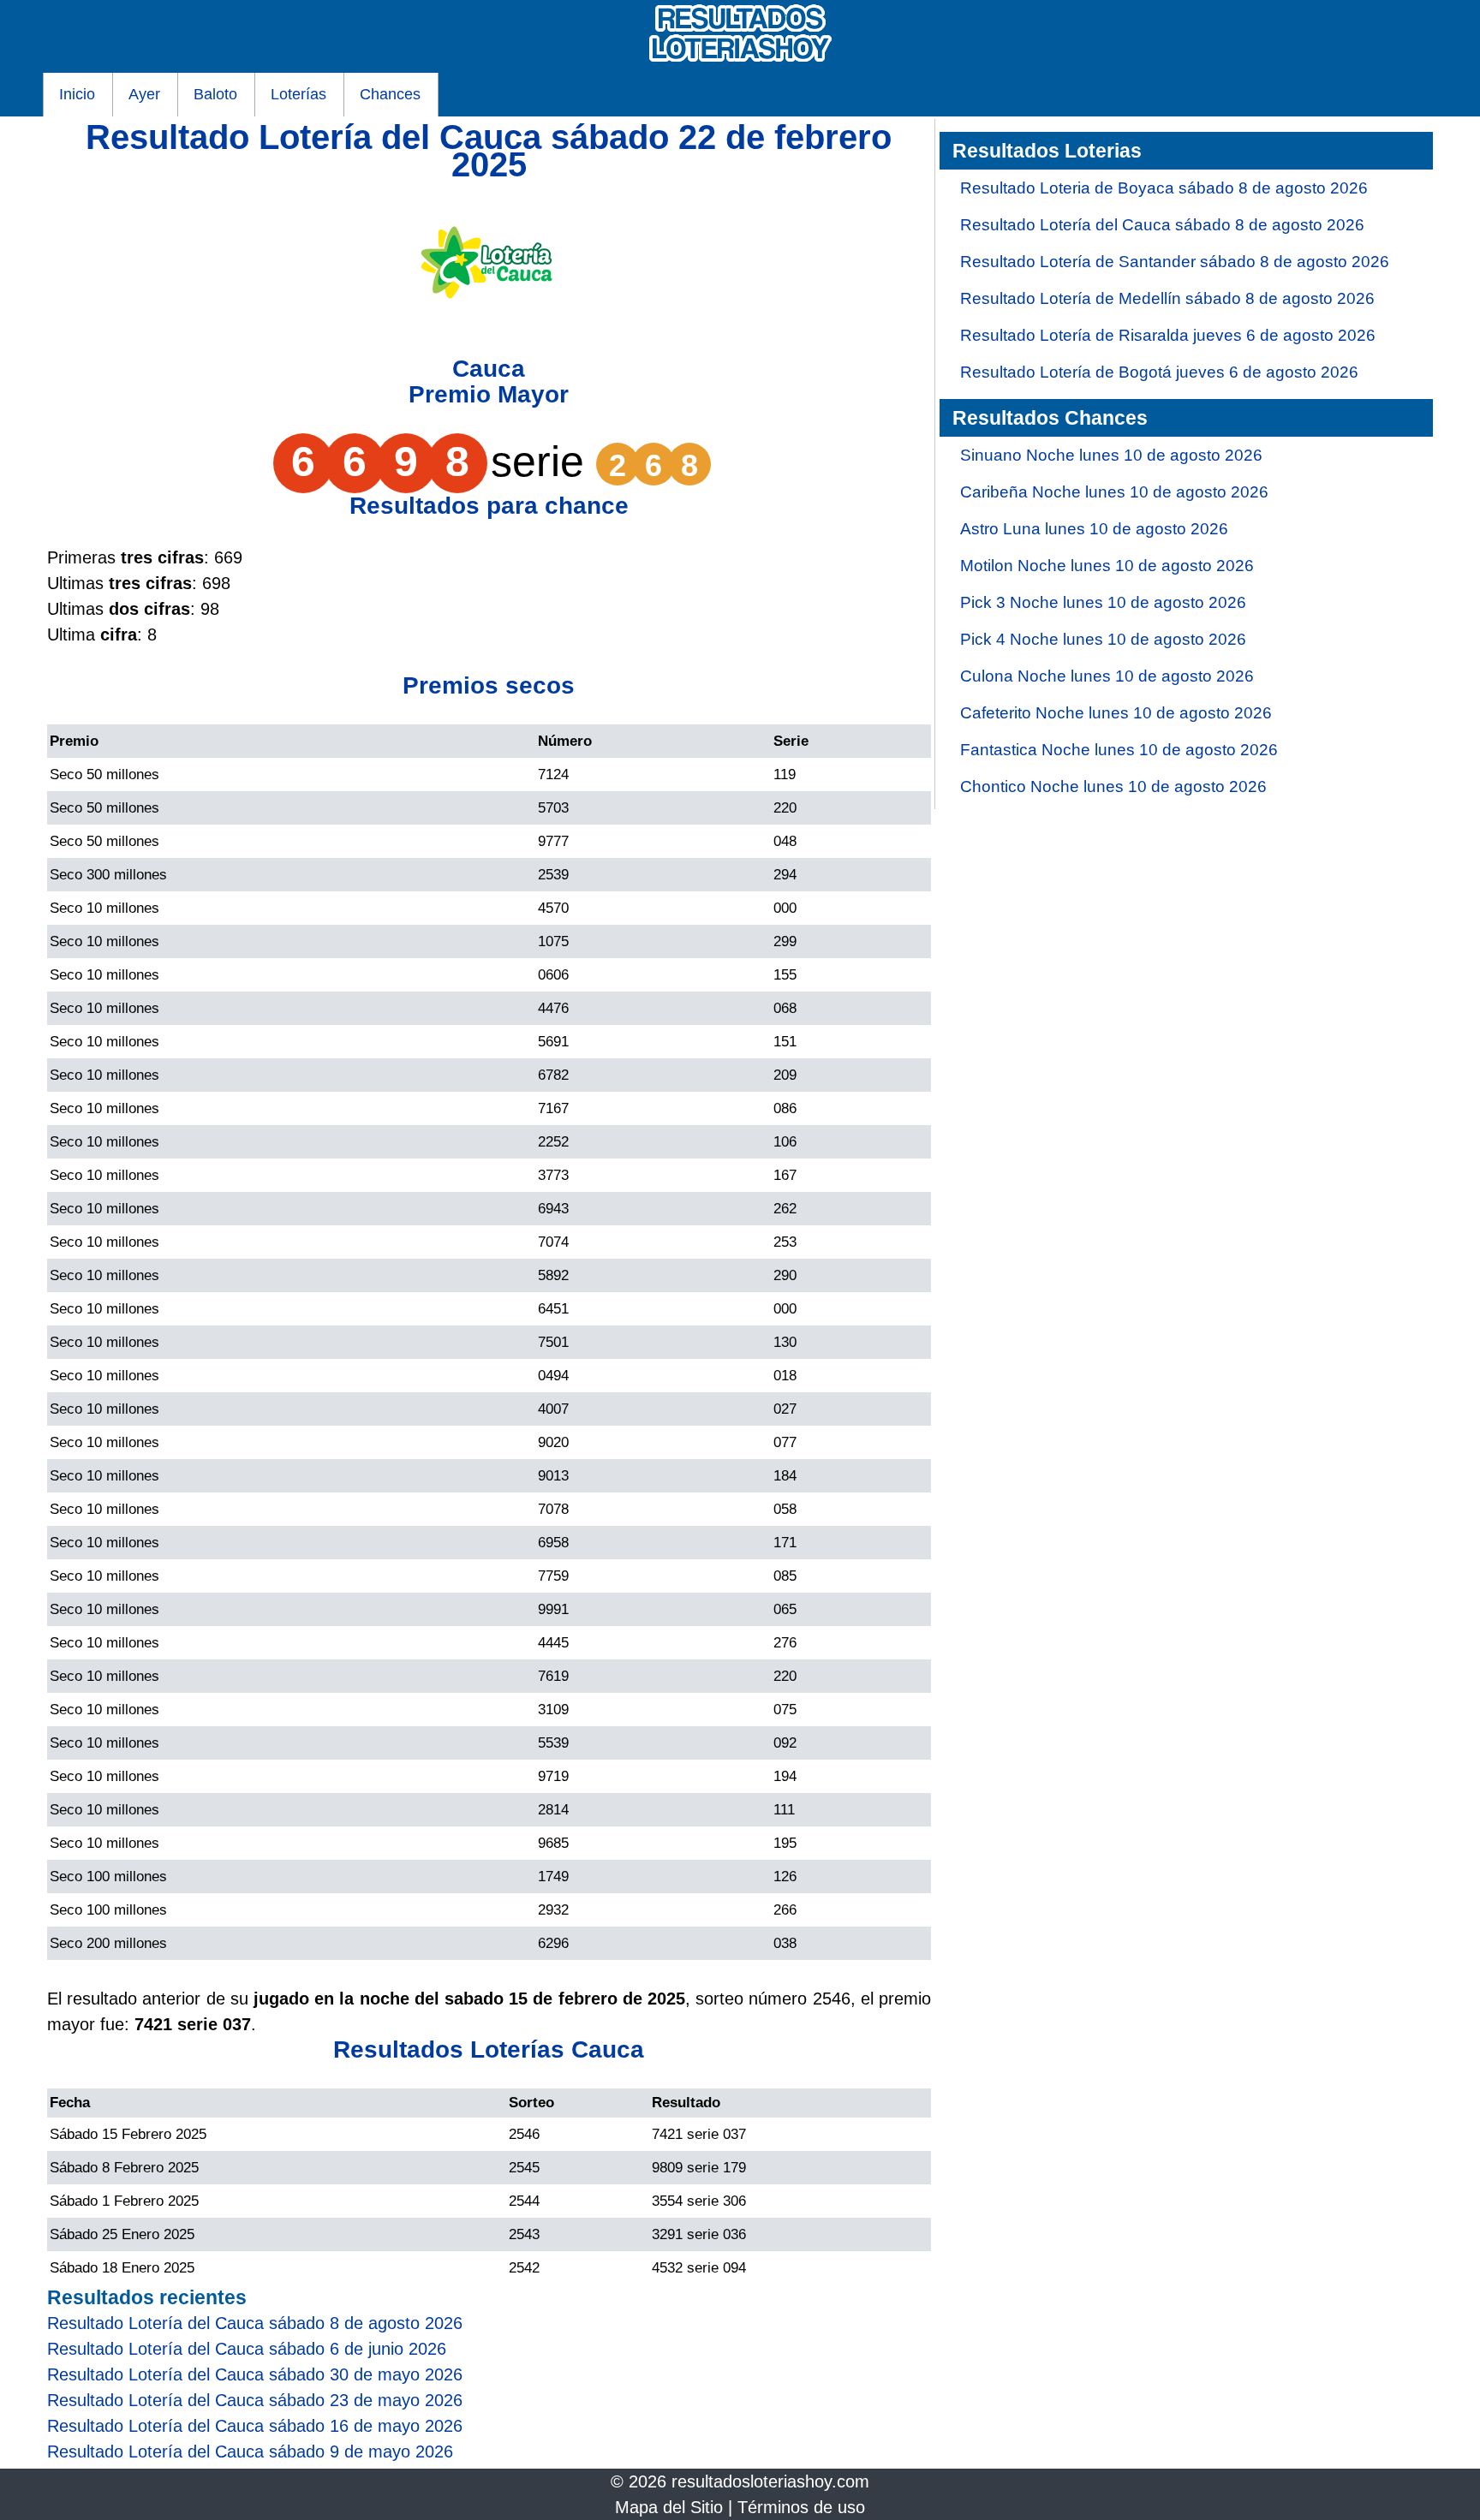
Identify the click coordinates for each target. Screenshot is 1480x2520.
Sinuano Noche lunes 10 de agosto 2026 (1111, 455)
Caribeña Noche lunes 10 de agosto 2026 (1114, 492)
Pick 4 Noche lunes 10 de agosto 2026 (1103, 639)
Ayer (144, 94)
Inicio (77, 94)
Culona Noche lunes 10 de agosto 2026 (1107, 676)
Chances (390, 94)
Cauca (489, 369)
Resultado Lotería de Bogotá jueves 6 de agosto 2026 (1159, 372)
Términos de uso (801, 2507)
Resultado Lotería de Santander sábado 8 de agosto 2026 (1175, 262)
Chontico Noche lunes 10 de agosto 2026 (1113, 786)
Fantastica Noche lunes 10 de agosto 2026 (1119, 750)
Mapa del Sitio (669, 2507)
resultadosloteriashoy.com (770, 2481)
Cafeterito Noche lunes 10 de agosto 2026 (1116, 713)
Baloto (215, 94)
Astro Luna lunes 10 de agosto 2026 (1094, 529)
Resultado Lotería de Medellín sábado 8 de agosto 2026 (1167, 298)
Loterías (298, 94)
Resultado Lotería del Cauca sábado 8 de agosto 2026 (1162, 225)
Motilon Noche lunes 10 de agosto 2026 (1107, 566)
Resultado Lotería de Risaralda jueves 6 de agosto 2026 (1168, 335)
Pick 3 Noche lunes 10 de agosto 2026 (1103, 602)
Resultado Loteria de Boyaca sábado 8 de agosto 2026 (1164, 188)
